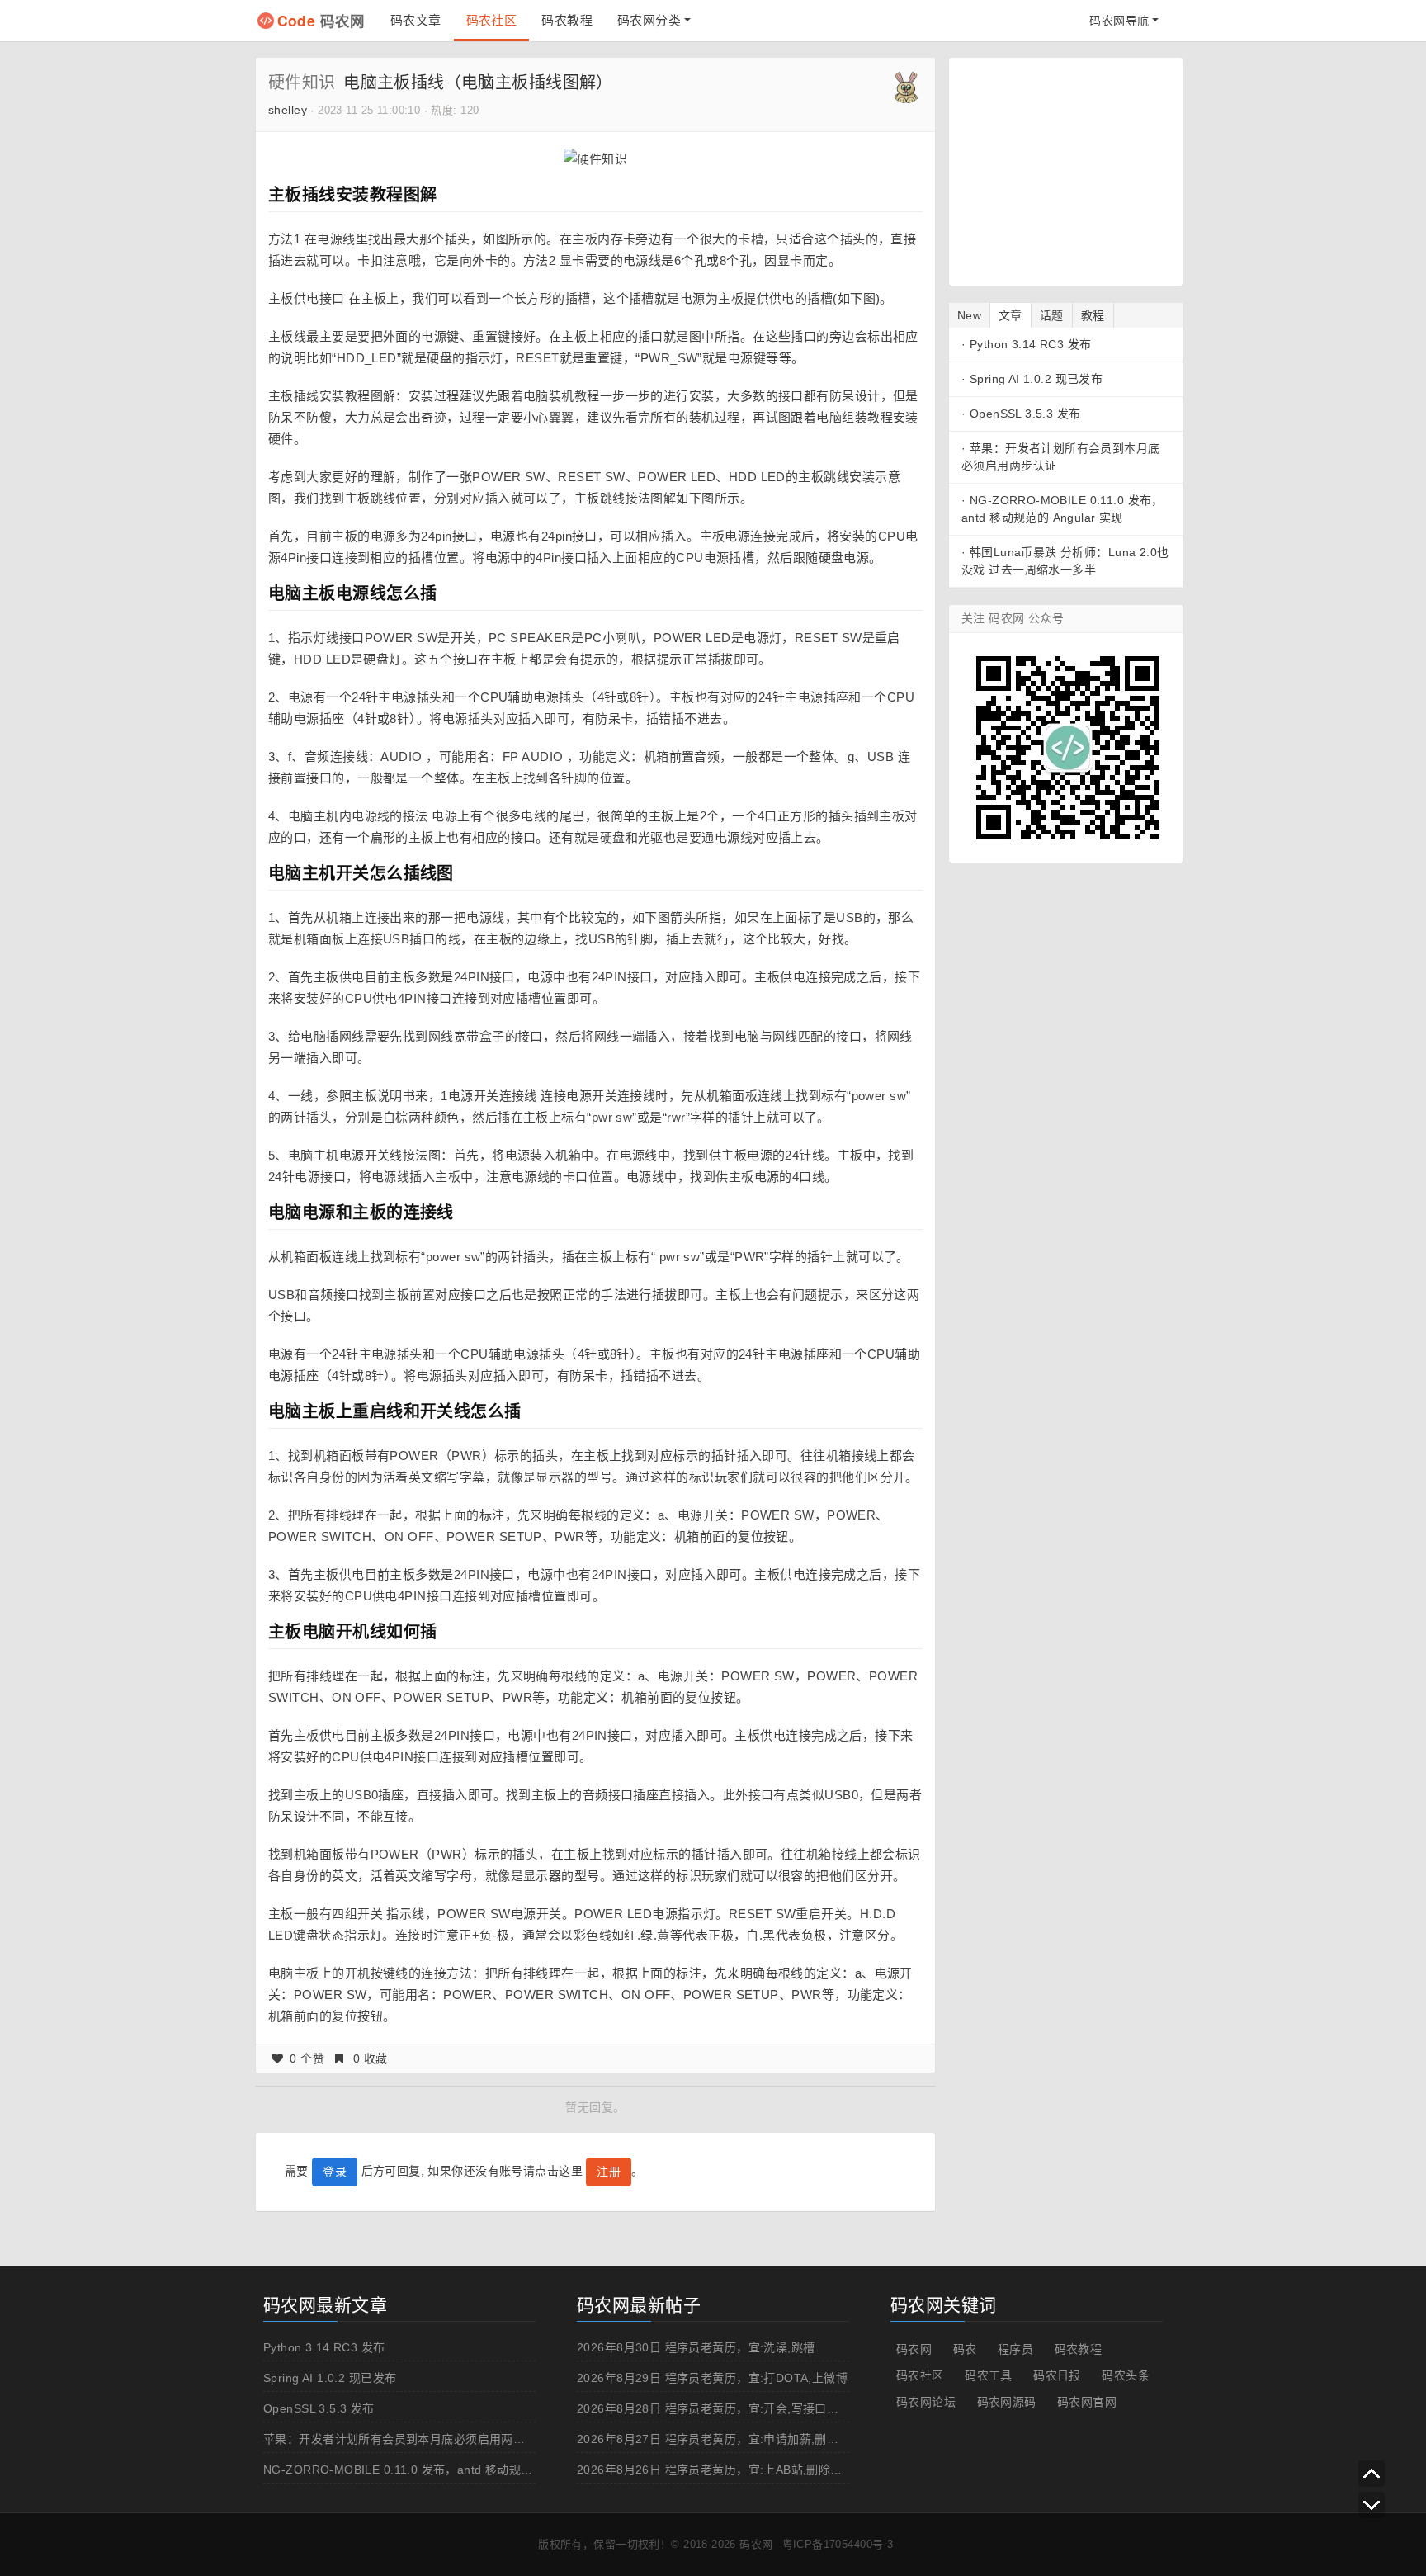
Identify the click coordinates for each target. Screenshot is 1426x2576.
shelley (288, 110)
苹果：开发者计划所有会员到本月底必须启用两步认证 (406, 2439)
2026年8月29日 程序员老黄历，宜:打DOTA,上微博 (712, 2378)
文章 (1010, 315)
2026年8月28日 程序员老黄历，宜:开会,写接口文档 (714, 2408)
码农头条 (1126, 2375)
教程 (1093, 315)
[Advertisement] (1065, 169)
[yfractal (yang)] (906, 86)
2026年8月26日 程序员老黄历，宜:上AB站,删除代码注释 (727, 2470)
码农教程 (567, 20)
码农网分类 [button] (649, 20)
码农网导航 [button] (1119, 21)
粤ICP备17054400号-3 (838, 2544)
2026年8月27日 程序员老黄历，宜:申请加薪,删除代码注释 (732, 2439)
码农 (965, 2349)
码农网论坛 (926, 2402)
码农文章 (416, 20)
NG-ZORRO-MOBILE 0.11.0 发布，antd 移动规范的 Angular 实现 (441, 2470)
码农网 (321, 20)
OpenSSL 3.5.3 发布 (1025, 414)
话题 (1052, 315)
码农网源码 (1007, 2402)
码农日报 (1057, 2375)
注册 (609, 2172)
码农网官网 (1087, 2402)
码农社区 (492, 20)
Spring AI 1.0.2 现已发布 (1036, 379)
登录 (335, 2172)
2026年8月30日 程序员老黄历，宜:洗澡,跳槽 (696, 2347)
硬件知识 (302, 83)
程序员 (1015, 2349)
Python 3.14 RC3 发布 (1031, 344)
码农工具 (989, 2375)
